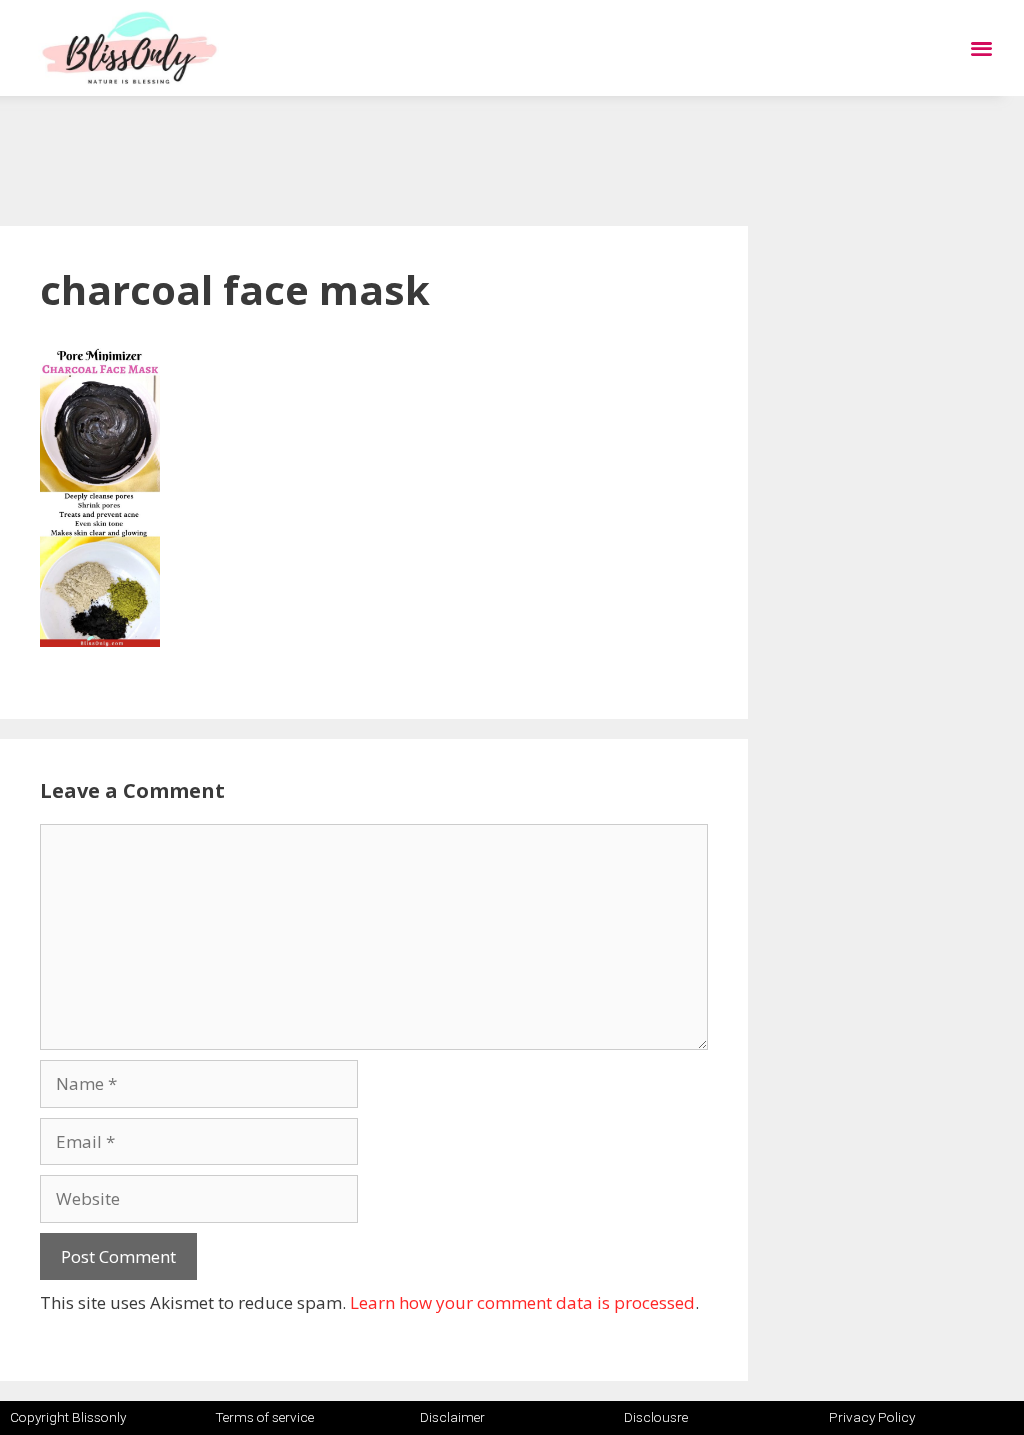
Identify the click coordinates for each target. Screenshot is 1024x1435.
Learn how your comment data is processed (522, 1302)
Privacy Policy (872, 1417)
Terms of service (264, 1417)
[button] (981, 48)
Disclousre (656, 1417)
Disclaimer (452, 1417)
